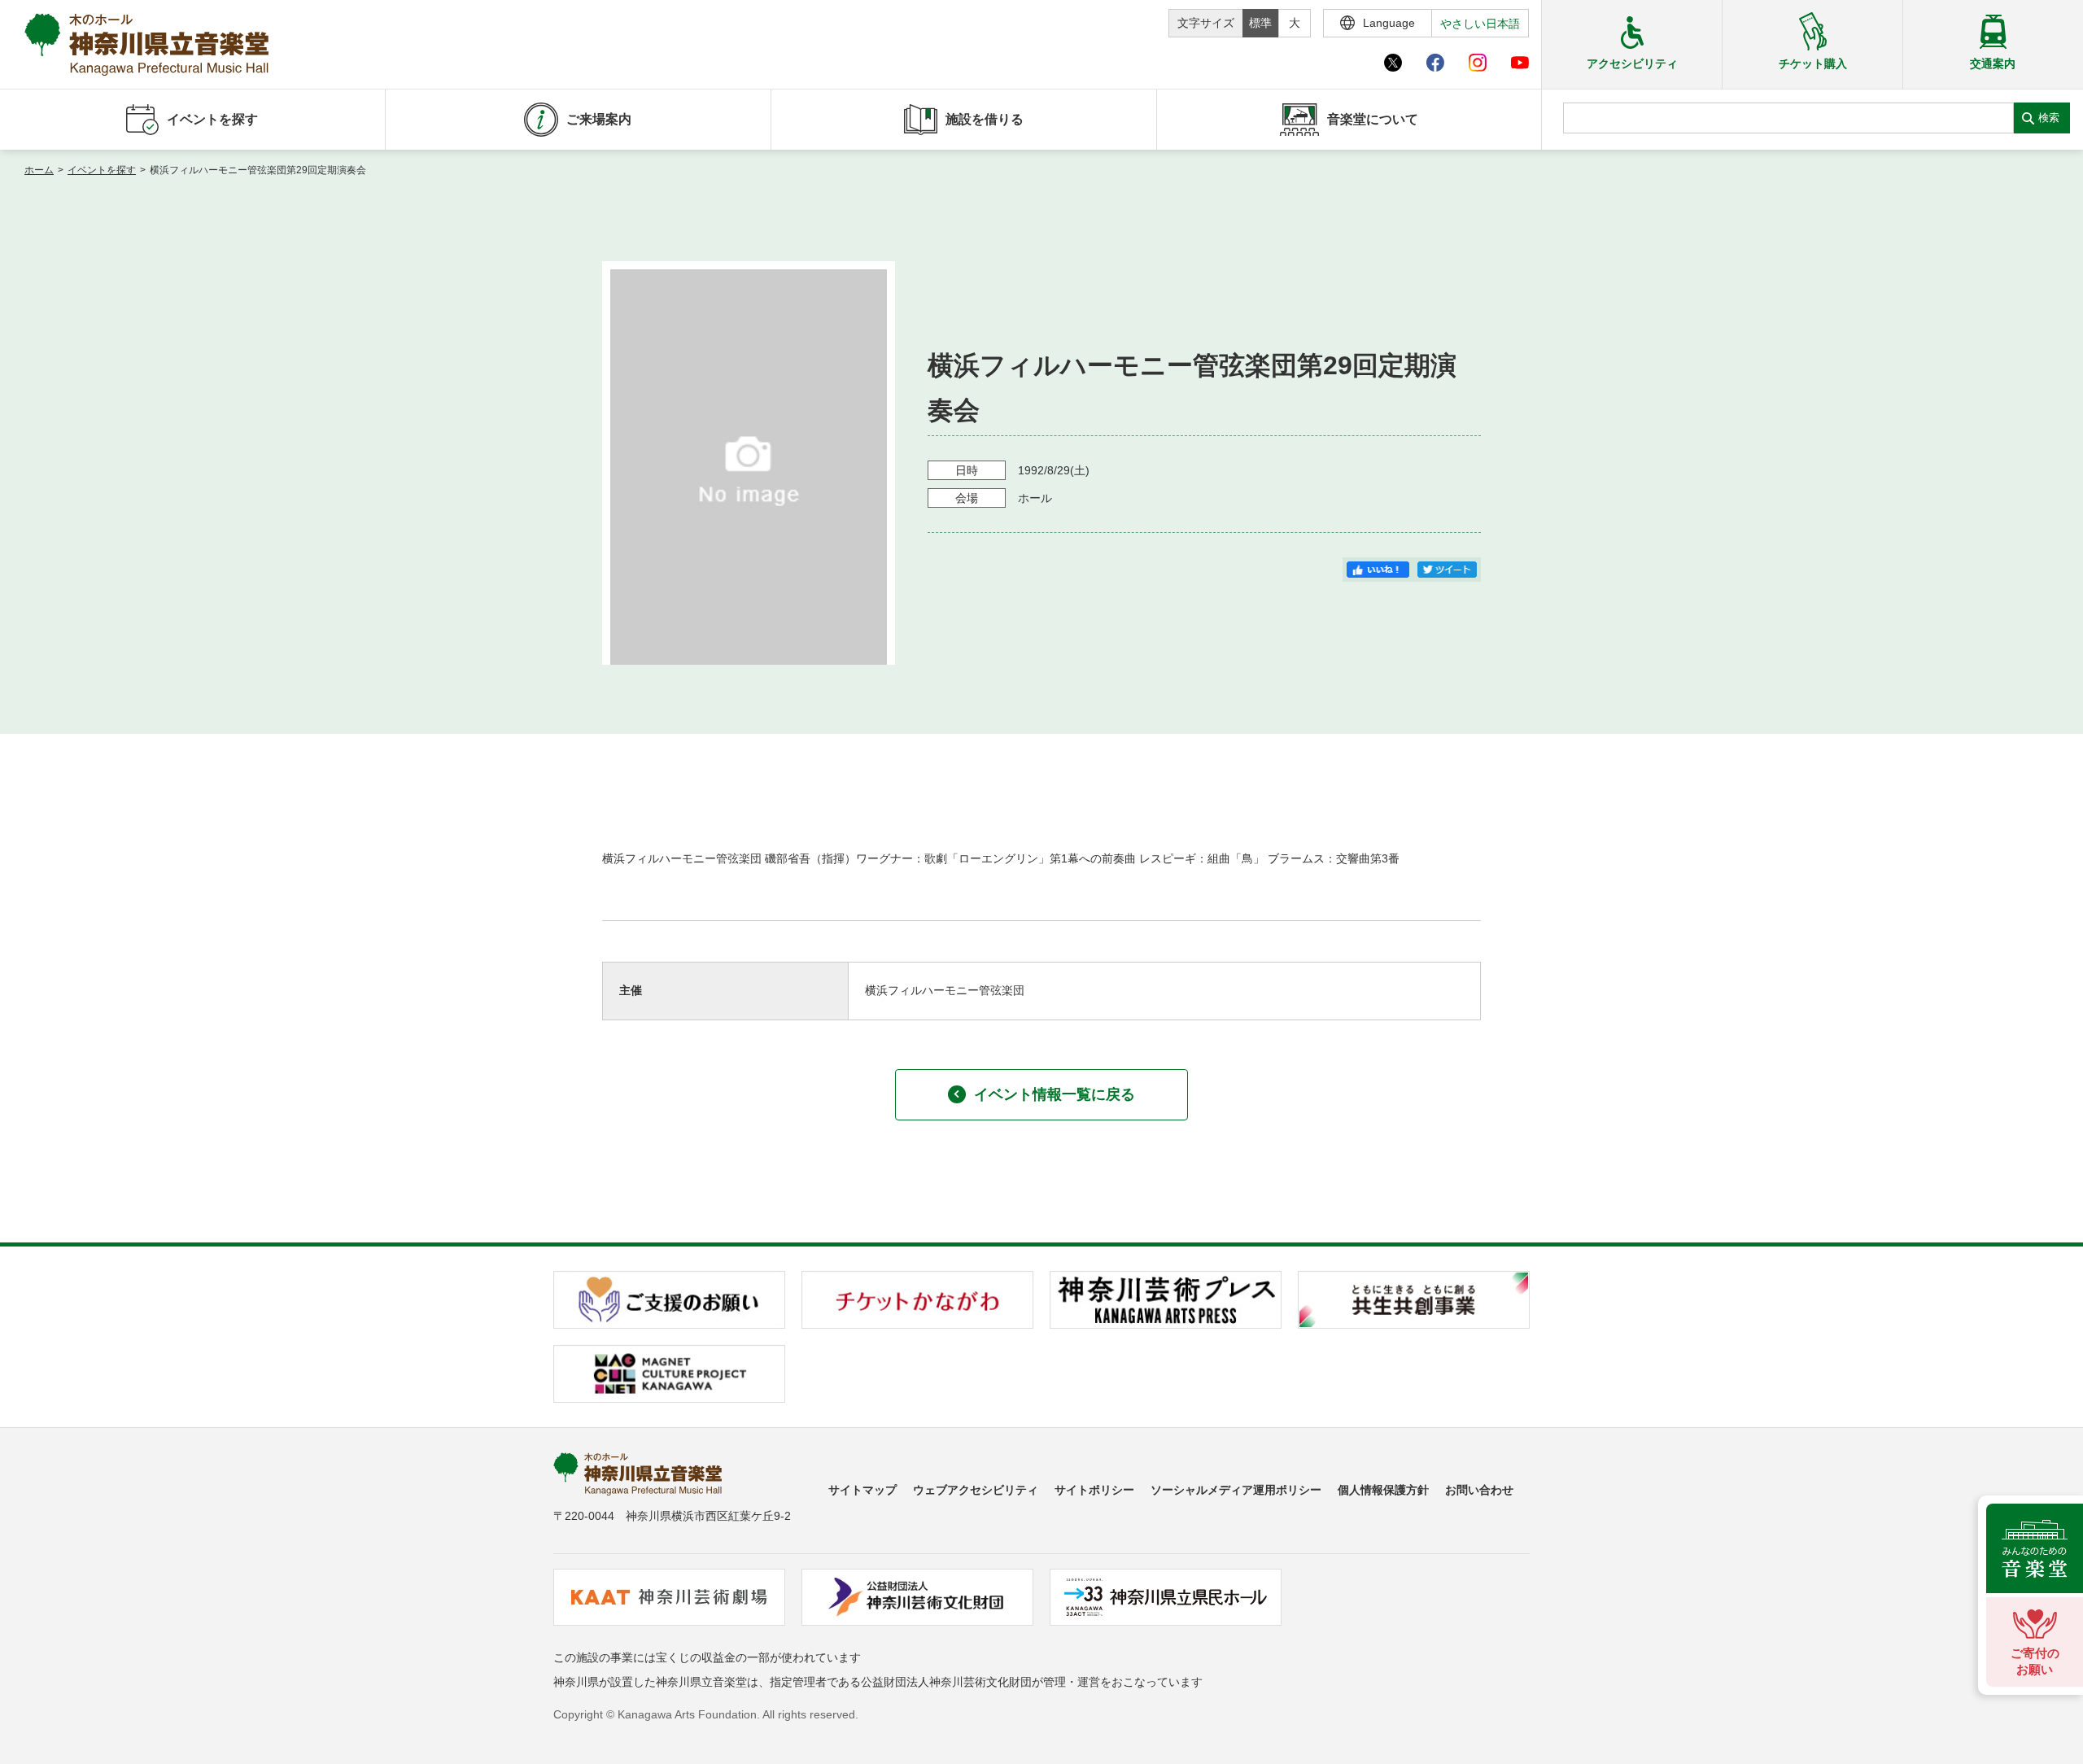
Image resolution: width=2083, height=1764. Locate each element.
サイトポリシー (1094, 1490)
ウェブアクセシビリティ (976, 1490)
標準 (1260, 23)
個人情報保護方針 (1383, 1490)
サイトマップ (862, 1490)
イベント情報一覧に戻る (1055, 1094)
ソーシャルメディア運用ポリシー (1236, 1490)
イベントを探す (102, 170)
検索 (2049, 118)
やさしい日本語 (1480, 24)
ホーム (39, 170)
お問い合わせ (1479, 1490)
